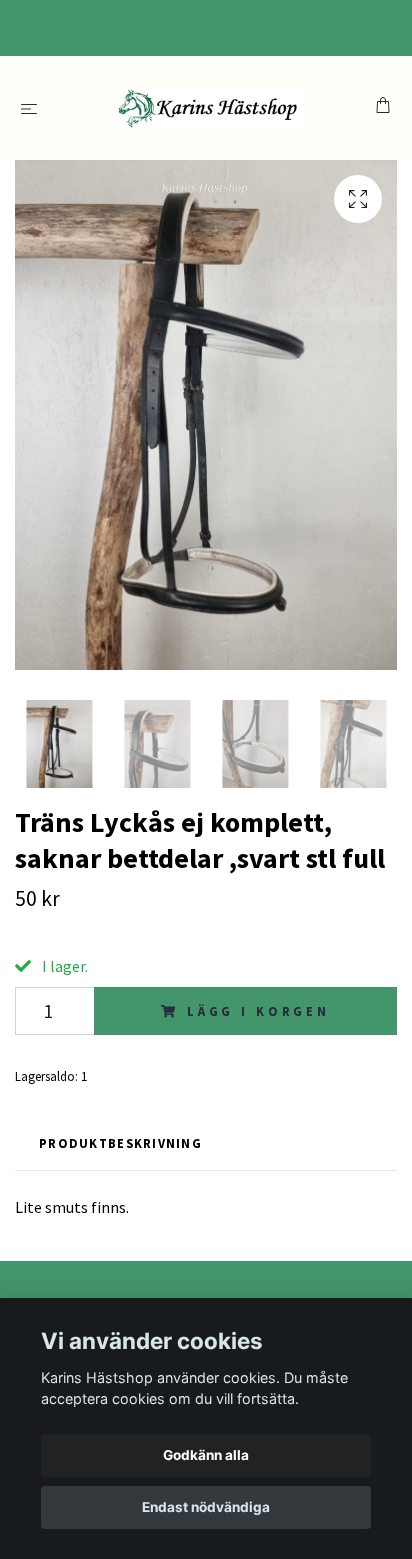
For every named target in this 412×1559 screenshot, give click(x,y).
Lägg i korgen (258, 1011)
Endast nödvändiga (206, 1507)
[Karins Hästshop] (210, 108)
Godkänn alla (206, 1455)
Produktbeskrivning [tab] (120, 1143)
